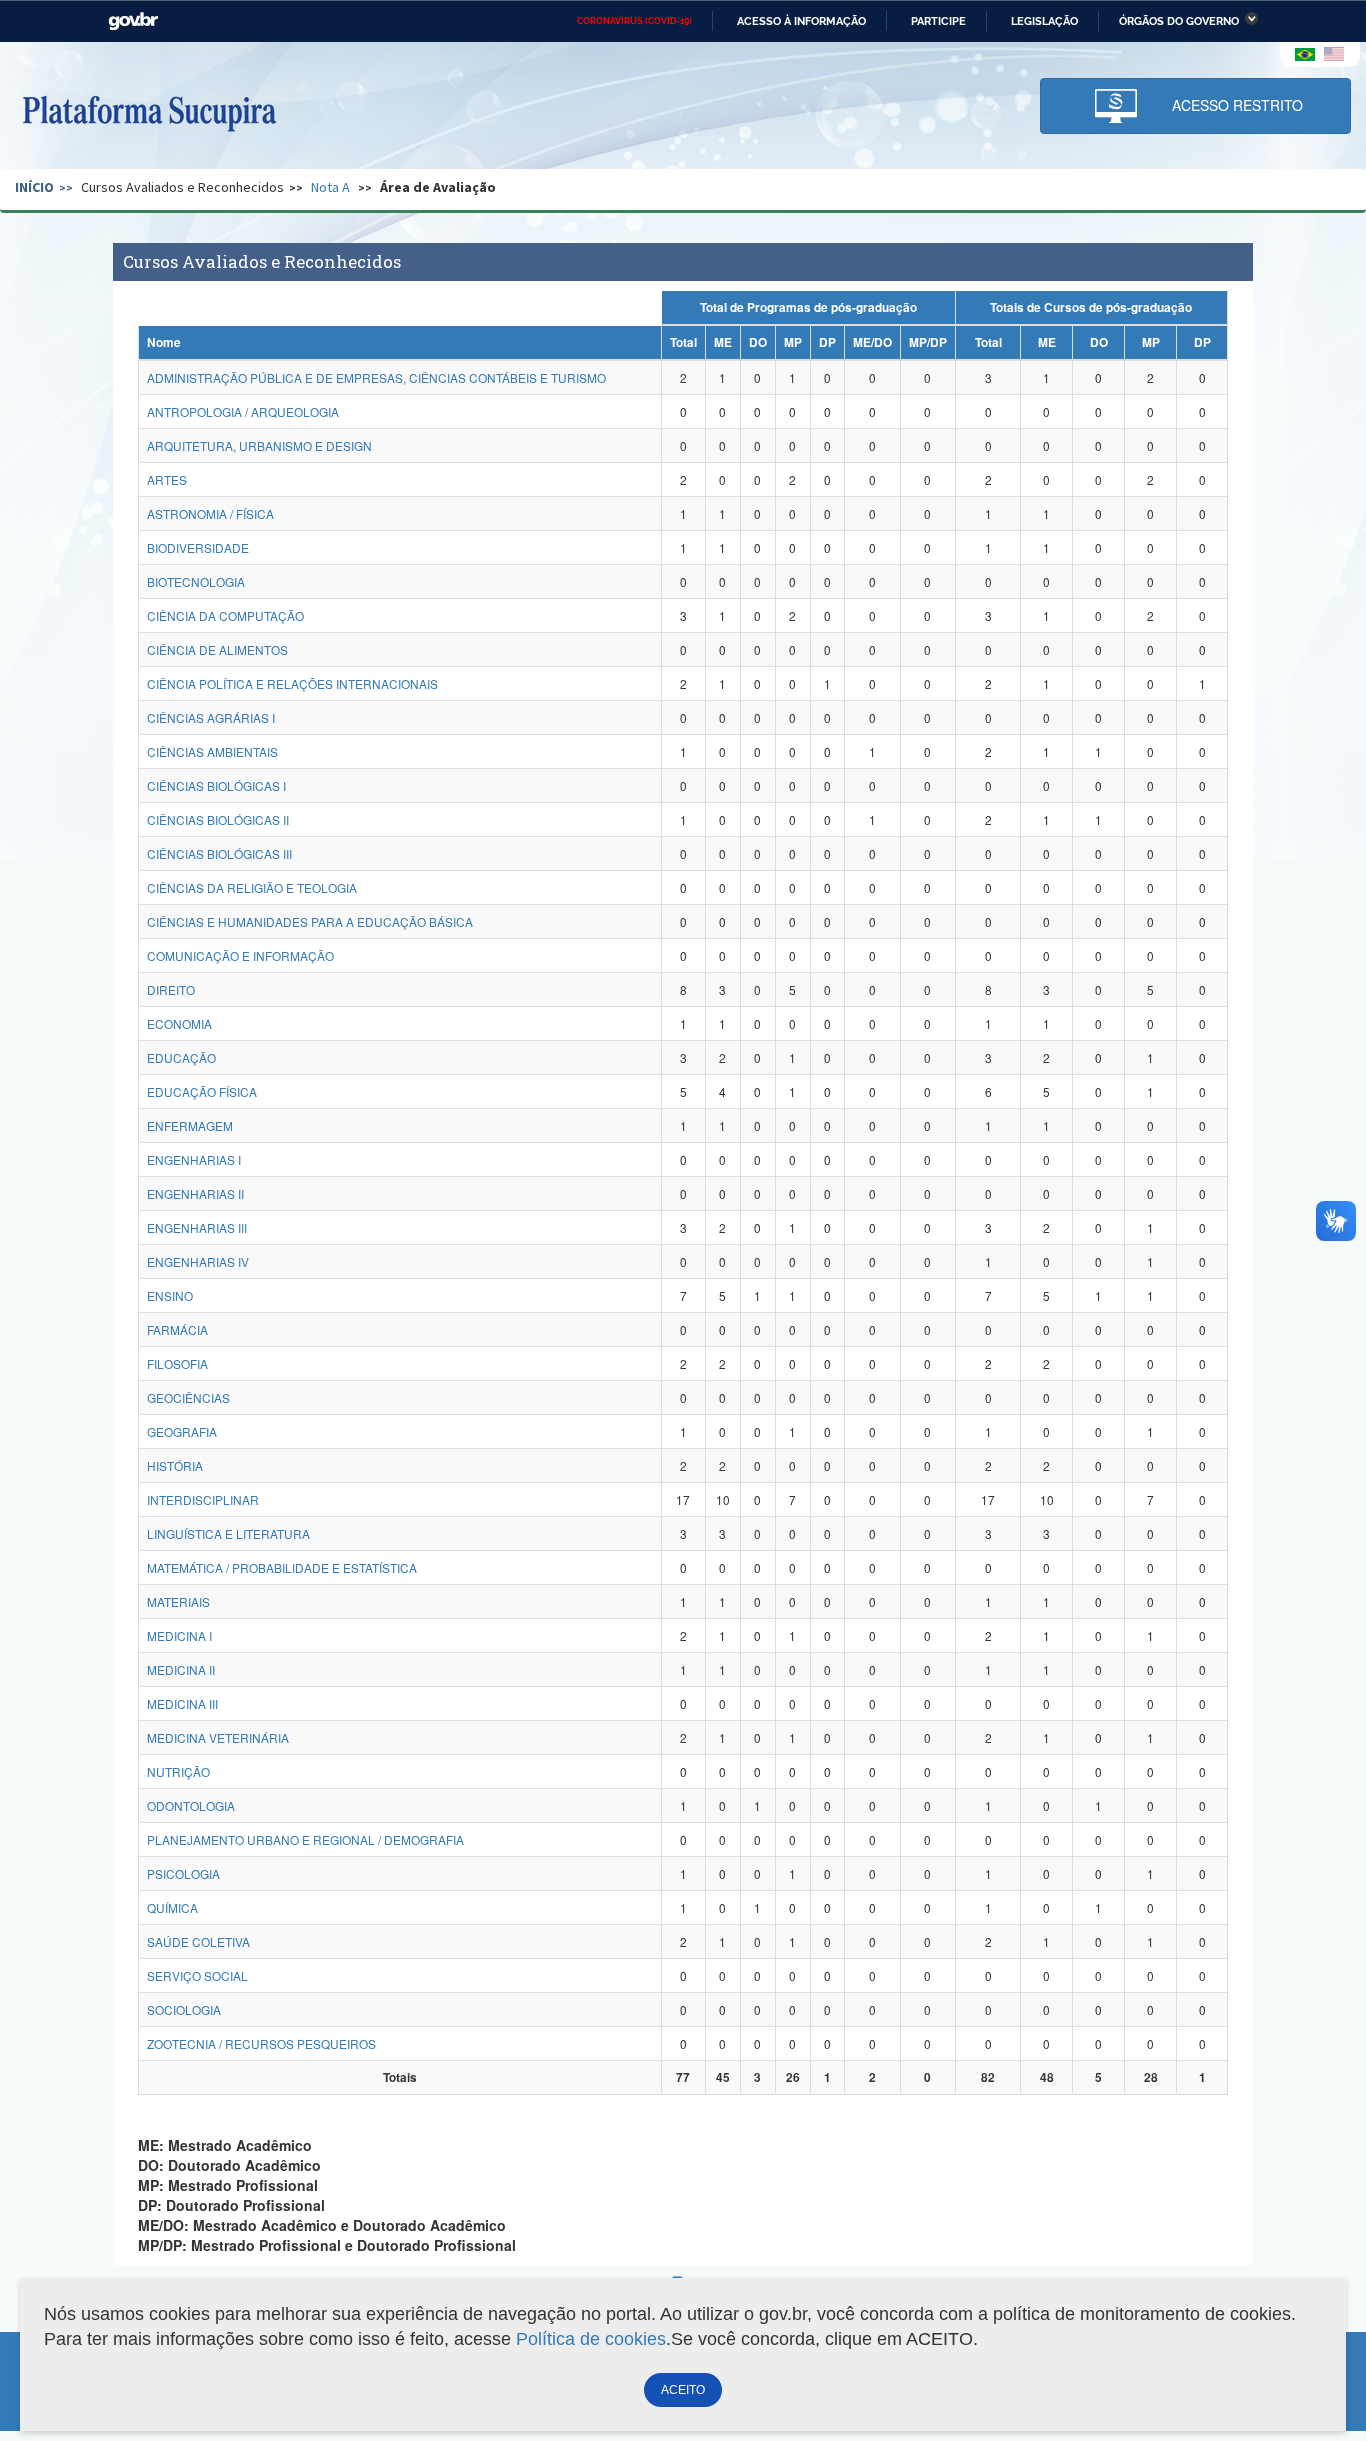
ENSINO (170, 1295)
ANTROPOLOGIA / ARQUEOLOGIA (243, 411)
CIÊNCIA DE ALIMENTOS (217, 649)
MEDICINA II (181, 1669)
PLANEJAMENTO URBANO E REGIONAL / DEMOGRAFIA (305, 1839)
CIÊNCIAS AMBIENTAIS (212, 751)
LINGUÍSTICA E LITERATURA (228, 1533)
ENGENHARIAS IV (198, 1261)
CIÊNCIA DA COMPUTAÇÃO (225, 615)
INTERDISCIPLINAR (203, 1499)
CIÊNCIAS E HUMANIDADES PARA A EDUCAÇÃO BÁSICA (310, 921)
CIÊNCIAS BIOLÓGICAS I (216, 785)
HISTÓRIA (175, 1465)
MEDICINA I (179, 1635)
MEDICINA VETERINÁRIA (218, 1737)
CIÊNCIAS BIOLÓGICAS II (218, 819)
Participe (938, 21)
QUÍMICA (172, 1907)
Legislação (1044, 21)
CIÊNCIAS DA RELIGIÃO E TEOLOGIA (252, 887)
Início (34, 187)
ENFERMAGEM (190, 1125)
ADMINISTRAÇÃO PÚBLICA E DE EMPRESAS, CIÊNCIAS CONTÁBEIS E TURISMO (376, 377)
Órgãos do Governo (1179, 21)
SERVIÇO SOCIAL (197, 1975)
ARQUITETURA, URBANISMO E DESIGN (259, 445)
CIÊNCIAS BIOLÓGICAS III (219, 853)
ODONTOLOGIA (191, 1805)
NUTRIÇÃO (178, 1771)
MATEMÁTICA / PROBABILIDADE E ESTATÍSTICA (282, 1567)
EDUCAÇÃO (181, 1057)
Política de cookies (591, 2339)
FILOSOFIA (177, 1363)
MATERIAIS (178, 1601)
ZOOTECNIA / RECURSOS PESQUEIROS (261, 2043)
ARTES (167, 479)
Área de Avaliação (438, 187)
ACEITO (683, 2390)
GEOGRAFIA (182, 1431)
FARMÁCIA (177, 1329)
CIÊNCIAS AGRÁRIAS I (211, 717)
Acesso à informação (801, 21)
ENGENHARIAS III (197, 1227)
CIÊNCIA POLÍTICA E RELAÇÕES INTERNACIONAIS (292, 683)
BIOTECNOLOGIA (196, 581)
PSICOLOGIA (183, 1873)
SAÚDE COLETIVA (198, 1941)
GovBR (133, 21)
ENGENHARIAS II (195, 1193)
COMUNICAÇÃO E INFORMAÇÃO (240, 955)
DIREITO (171, 989)
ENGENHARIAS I (194, 1159)
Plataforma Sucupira (149, 111)
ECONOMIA (179, 1023)
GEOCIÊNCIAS (188, 1397)
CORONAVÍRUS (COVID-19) (634, 21)
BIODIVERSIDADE (198, 547)
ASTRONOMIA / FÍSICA (210, 513)
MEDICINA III (182, 1703)
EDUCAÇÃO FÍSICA (202, 1091)
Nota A (330, 187)
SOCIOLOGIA (184, 2009)
